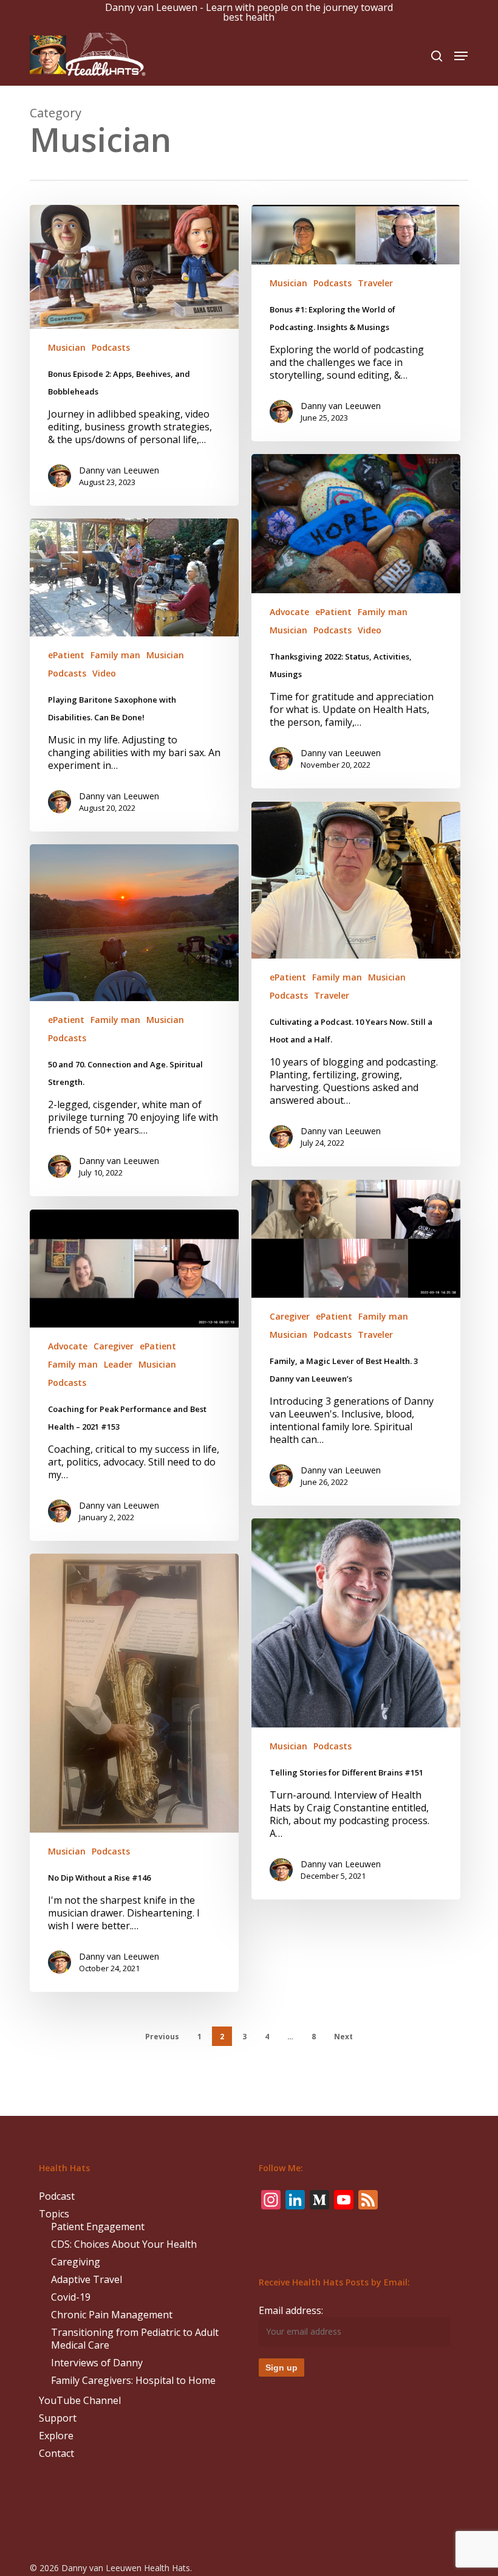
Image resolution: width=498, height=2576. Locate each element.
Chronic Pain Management (112, 2315)
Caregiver (290, 1316)
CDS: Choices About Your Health (124, 2244)
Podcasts (111, 347)
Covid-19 (71, 2297)
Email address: (291, 2310)
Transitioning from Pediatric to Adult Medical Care (135, 2339)
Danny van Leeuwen (119, 470)
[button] (461, 56)
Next (343, 2037)
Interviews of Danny (97, 2363)
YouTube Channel (80, 2401)
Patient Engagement (98, 2227)
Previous (162, 2037)
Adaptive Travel (87, 2280)
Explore (56, 2436)
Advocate (289, 612)
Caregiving (76, 2262)
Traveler (375, 283)
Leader (118, 1364)
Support (58, 2418)
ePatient (333, 612)
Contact (56, 2454)
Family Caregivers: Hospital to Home (133, 2381)
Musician (67, 347)
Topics (54, 2214)
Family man (383, 612)
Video (370, 630)
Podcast (57, 2196)
